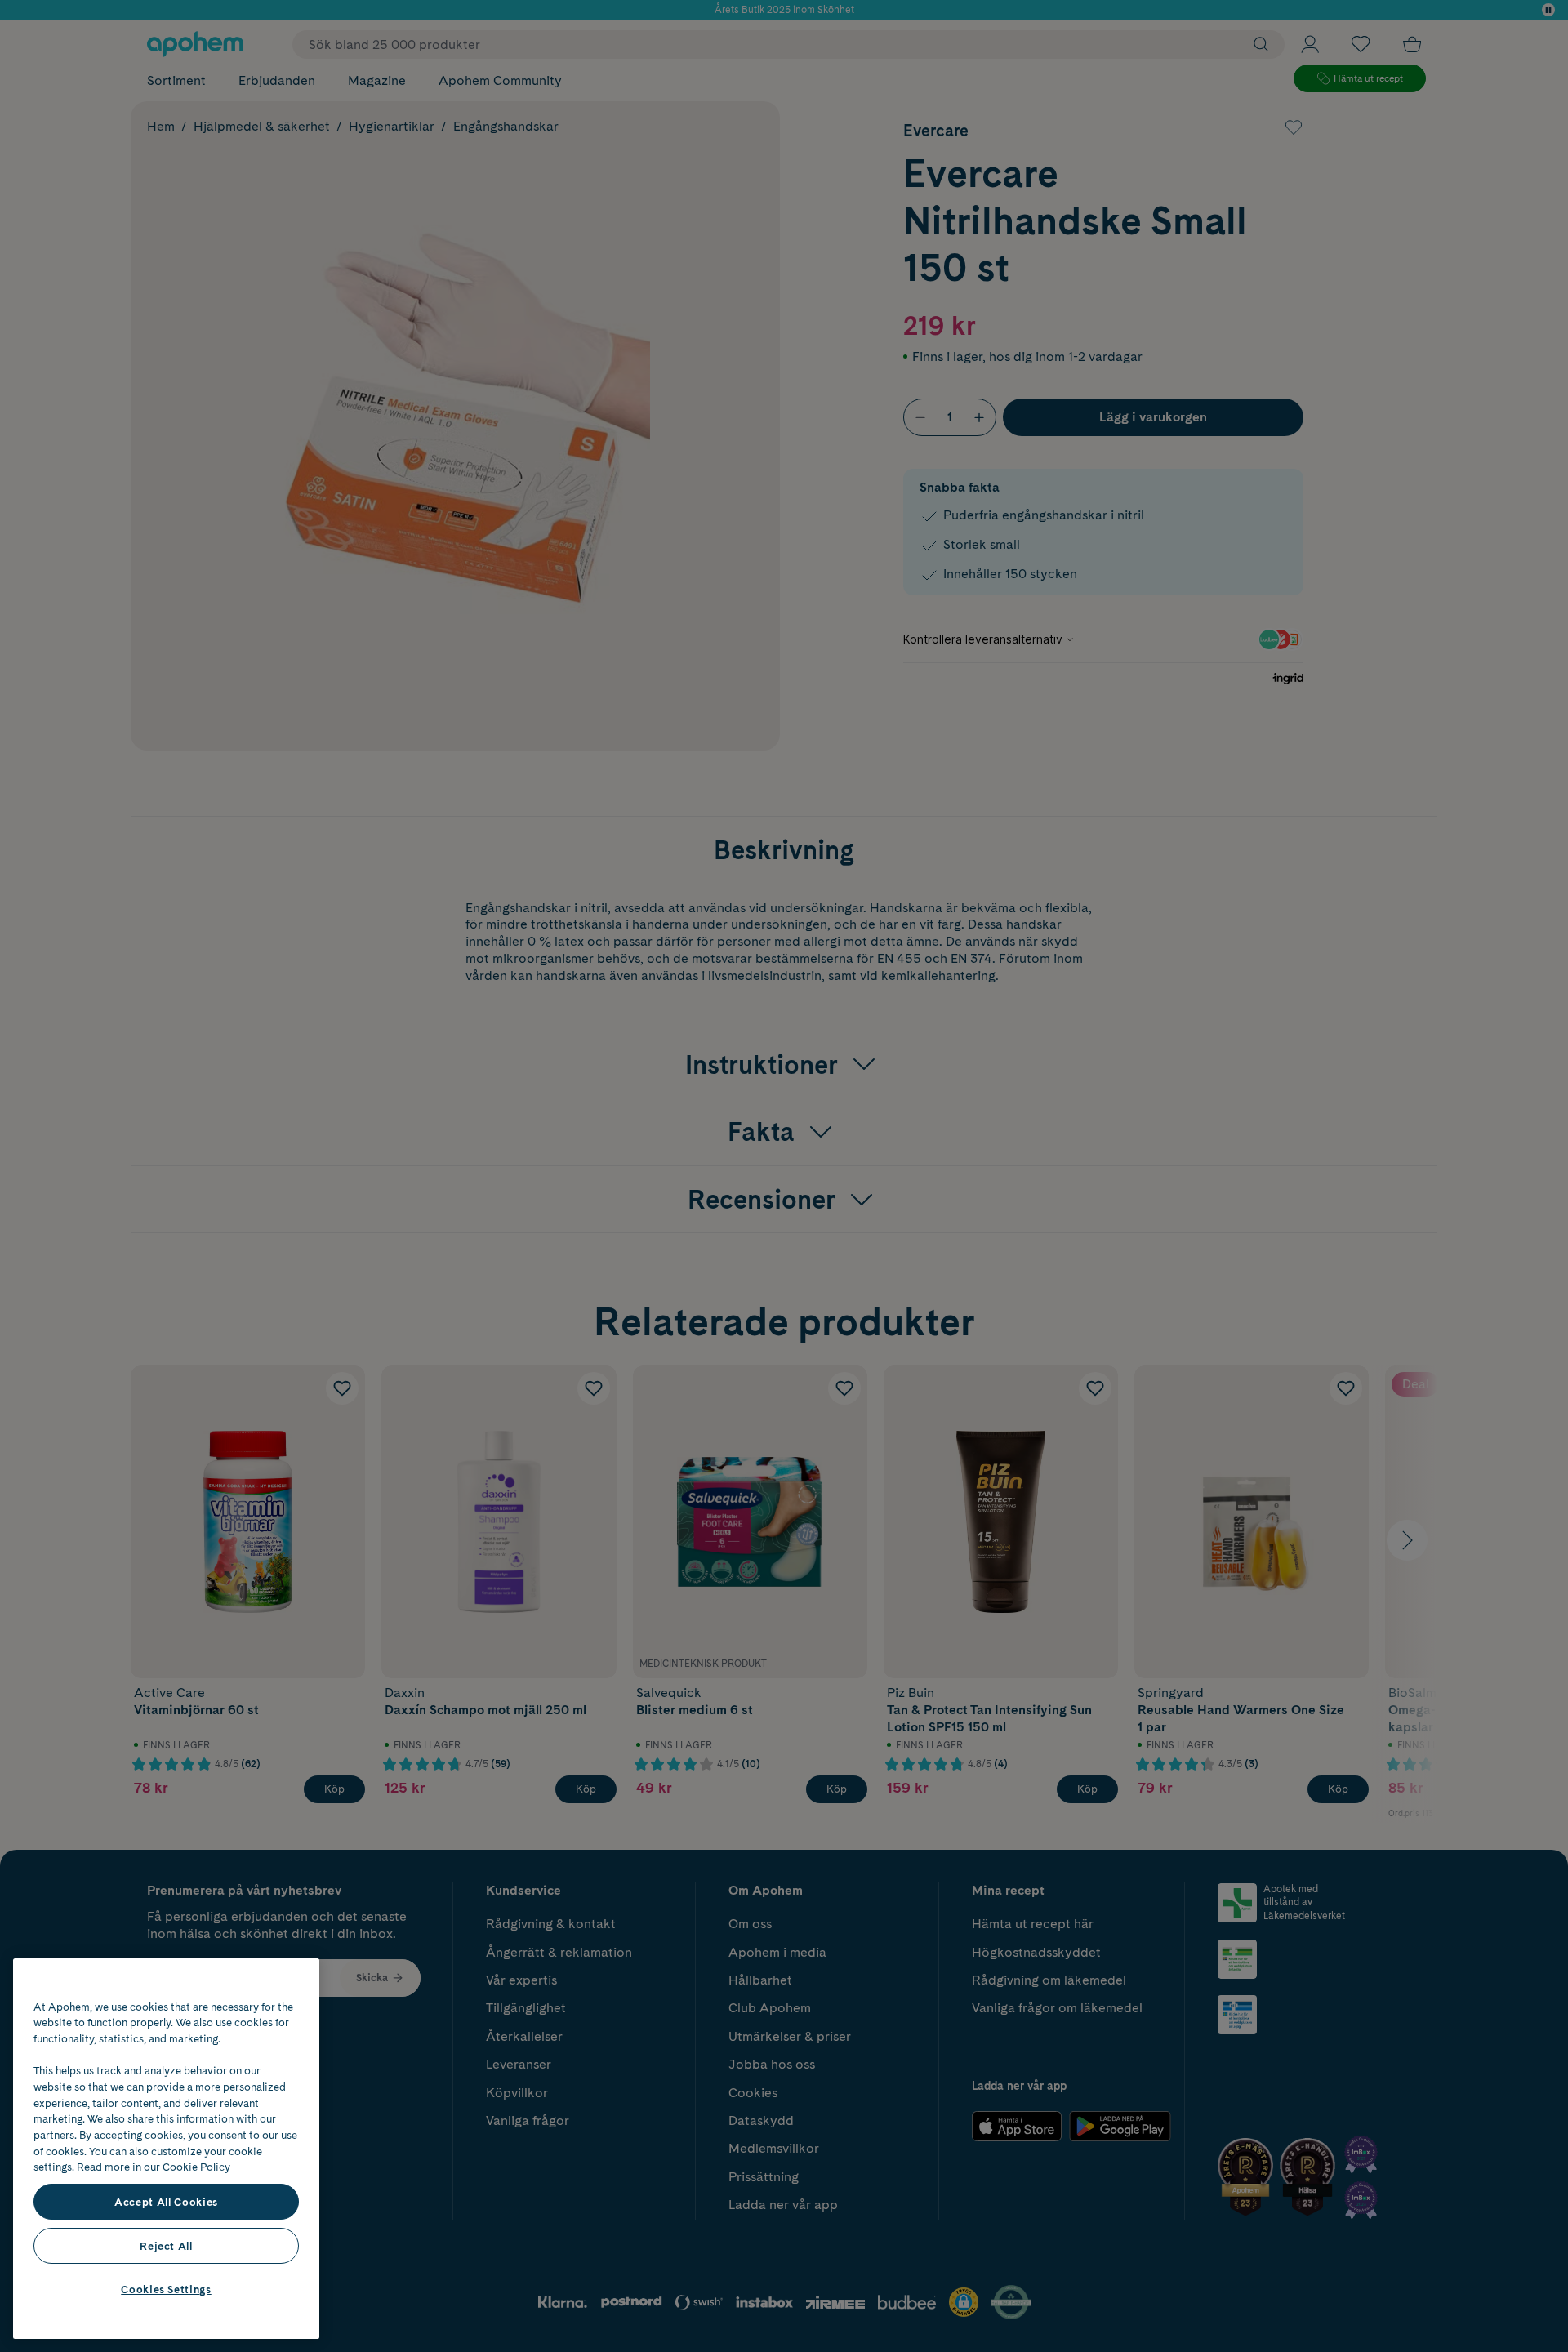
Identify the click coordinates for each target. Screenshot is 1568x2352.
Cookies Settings (166, 2289)
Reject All (166, 2246)
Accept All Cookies (166, 2202)
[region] (166, 2149)
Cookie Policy (196, 2167)
